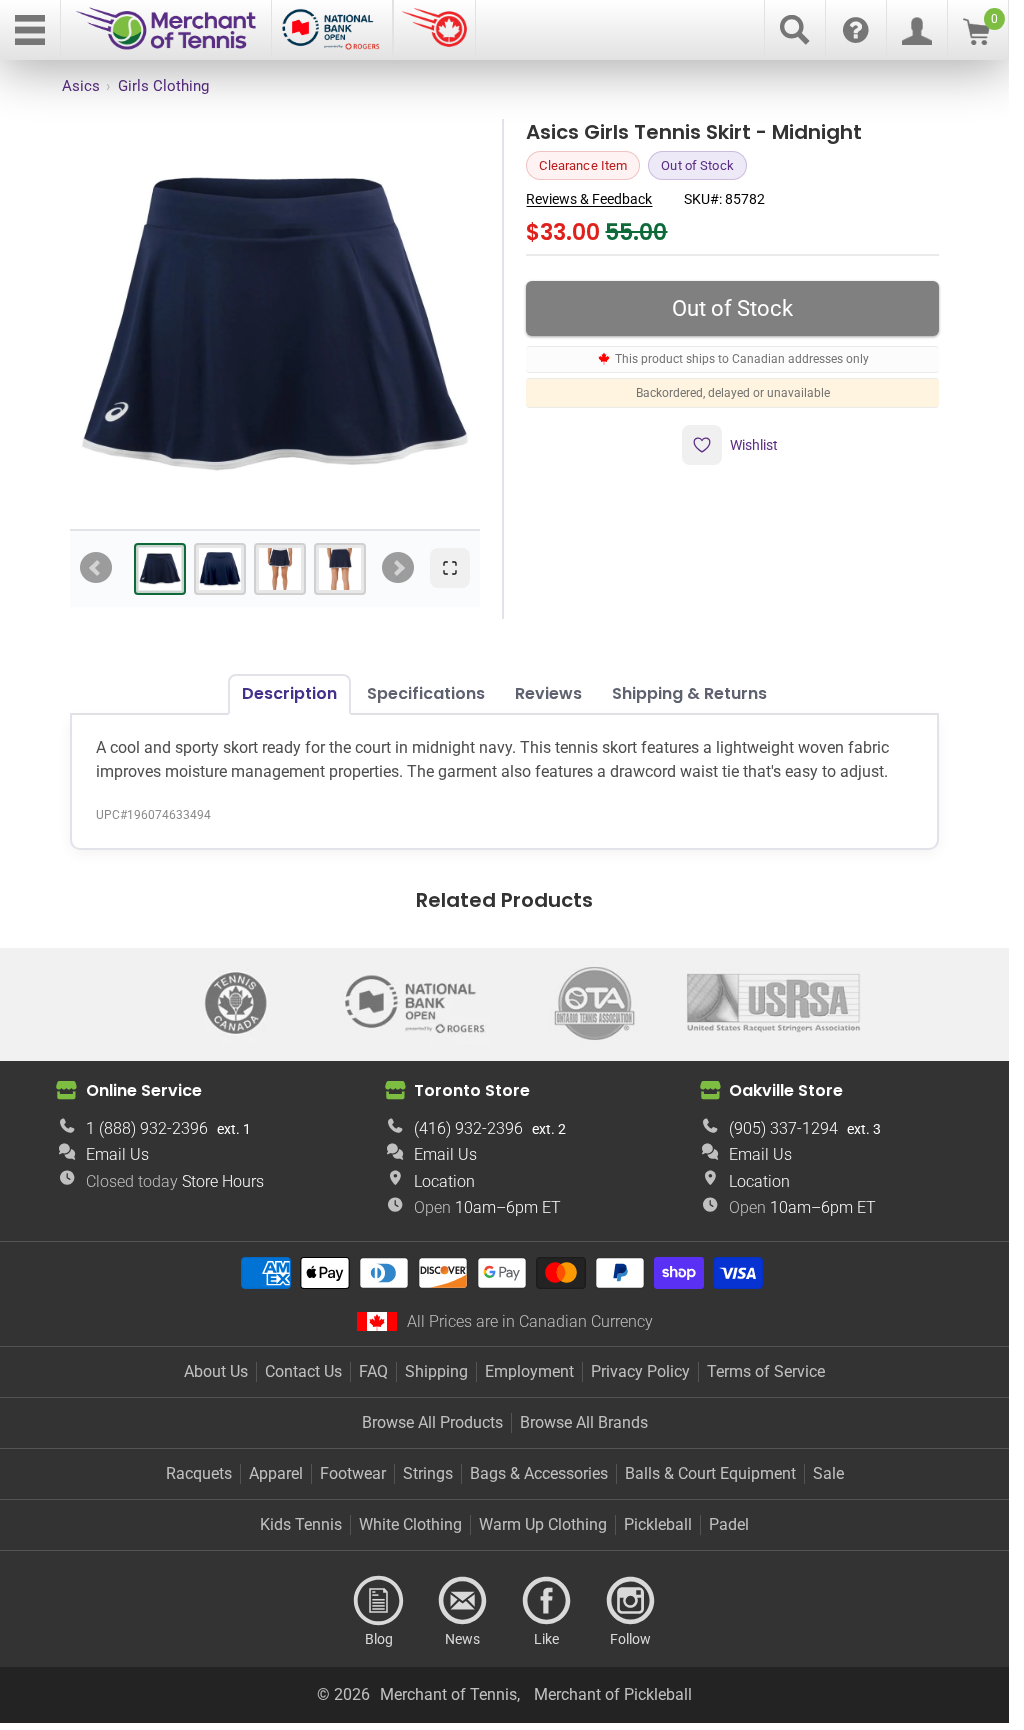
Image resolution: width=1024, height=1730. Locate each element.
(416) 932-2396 (468, 1128)
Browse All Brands (584, 1422)
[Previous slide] (96, 568)
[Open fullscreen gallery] (450, 568)
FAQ (373, 1371)
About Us (216, 1371)
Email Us (117, 1154)
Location (444, 1181)
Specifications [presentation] (426, 693)
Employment (529, 1371)
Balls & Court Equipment (710, 1473)
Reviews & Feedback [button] (589, 199)
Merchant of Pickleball (613, 1694)
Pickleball (658, 1524)
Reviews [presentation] (548, 693)
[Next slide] (398, 568)
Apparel (276, 1473)
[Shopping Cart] (976, 39)
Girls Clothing (163, 86)
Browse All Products (432, 1422)
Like (547, 1601)
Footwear (353, 1473)
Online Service (144, 1090)
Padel (729, 1524)
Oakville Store (786, 1090)
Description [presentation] (289, 693)
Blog (379, 1601)
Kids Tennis (301, 1524)
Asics (81, 86)
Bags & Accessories (539, 1473)
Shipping (436, 1371)
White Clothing (410, 1524)
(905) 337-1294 (783, 1128)
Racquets (199, 1473)
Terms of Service (766, 1371)
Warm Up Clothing (543, 1524)
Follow (631, 1601)
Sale (828, 1473)
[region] (275, 324)
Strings (428, 1473)
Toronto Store (472, 1090)
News (463, 1601)
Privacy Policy (640, 1371)
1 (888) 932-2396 (147, 1128)
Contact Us (303, 1371)
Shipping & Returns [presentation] (689, 693)
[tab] (160, 569)
